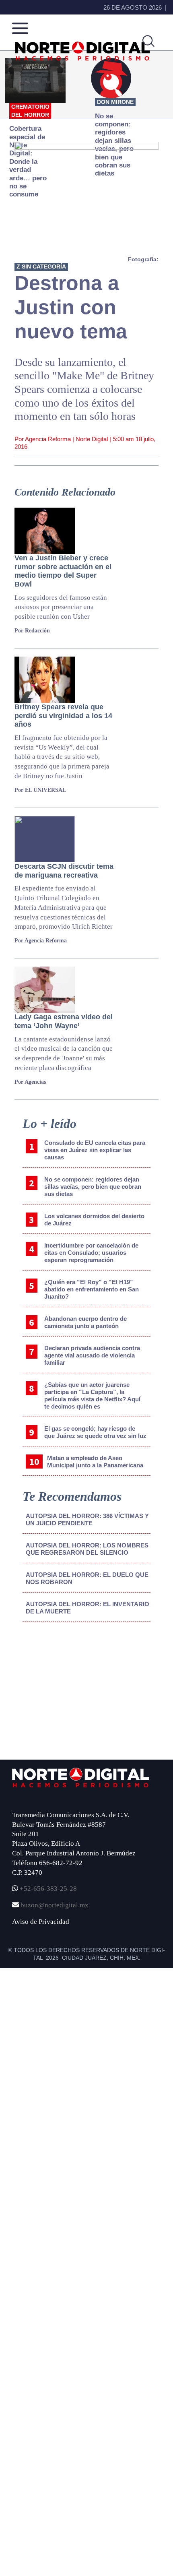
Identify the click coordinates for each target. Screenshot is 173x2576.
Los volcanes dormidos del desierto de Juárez (94, 1220)
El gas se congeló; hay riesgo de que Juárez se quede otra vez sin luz (95, 1432)
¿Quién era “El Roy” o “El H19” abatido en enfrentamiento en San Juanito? (92, 1289)
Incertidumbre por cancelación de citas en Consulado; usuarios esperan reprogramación (91, 1253)
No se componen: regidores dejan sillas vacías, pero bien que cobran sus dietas (93, 1187)
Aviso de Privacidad (41, 1922)
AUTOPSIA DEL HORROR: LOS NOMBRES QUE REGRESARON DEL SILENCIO (87, 1549)
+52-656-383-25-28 (47, 1889)
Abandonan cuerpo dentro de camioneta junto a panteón (85, 1322)
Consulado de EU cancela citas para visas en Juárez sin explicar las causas (95, 1150)
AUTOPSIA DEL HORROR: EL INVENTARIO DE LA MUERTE (88, 1608)
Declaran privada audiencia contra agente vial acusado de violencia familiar (92, 1355)
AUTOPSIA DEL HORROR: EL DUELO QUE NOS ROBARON (87, 1578)
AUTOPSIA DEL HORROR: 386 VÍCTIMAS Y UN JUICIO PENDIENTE (87, 1519)
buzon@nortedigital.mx (55, 1905)
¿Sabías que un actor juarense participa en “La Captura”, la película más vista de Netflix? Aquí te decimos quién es (92, 1395)
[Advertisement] (67, 1695)
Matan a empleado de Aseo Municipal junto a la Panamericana (95, 1462)
